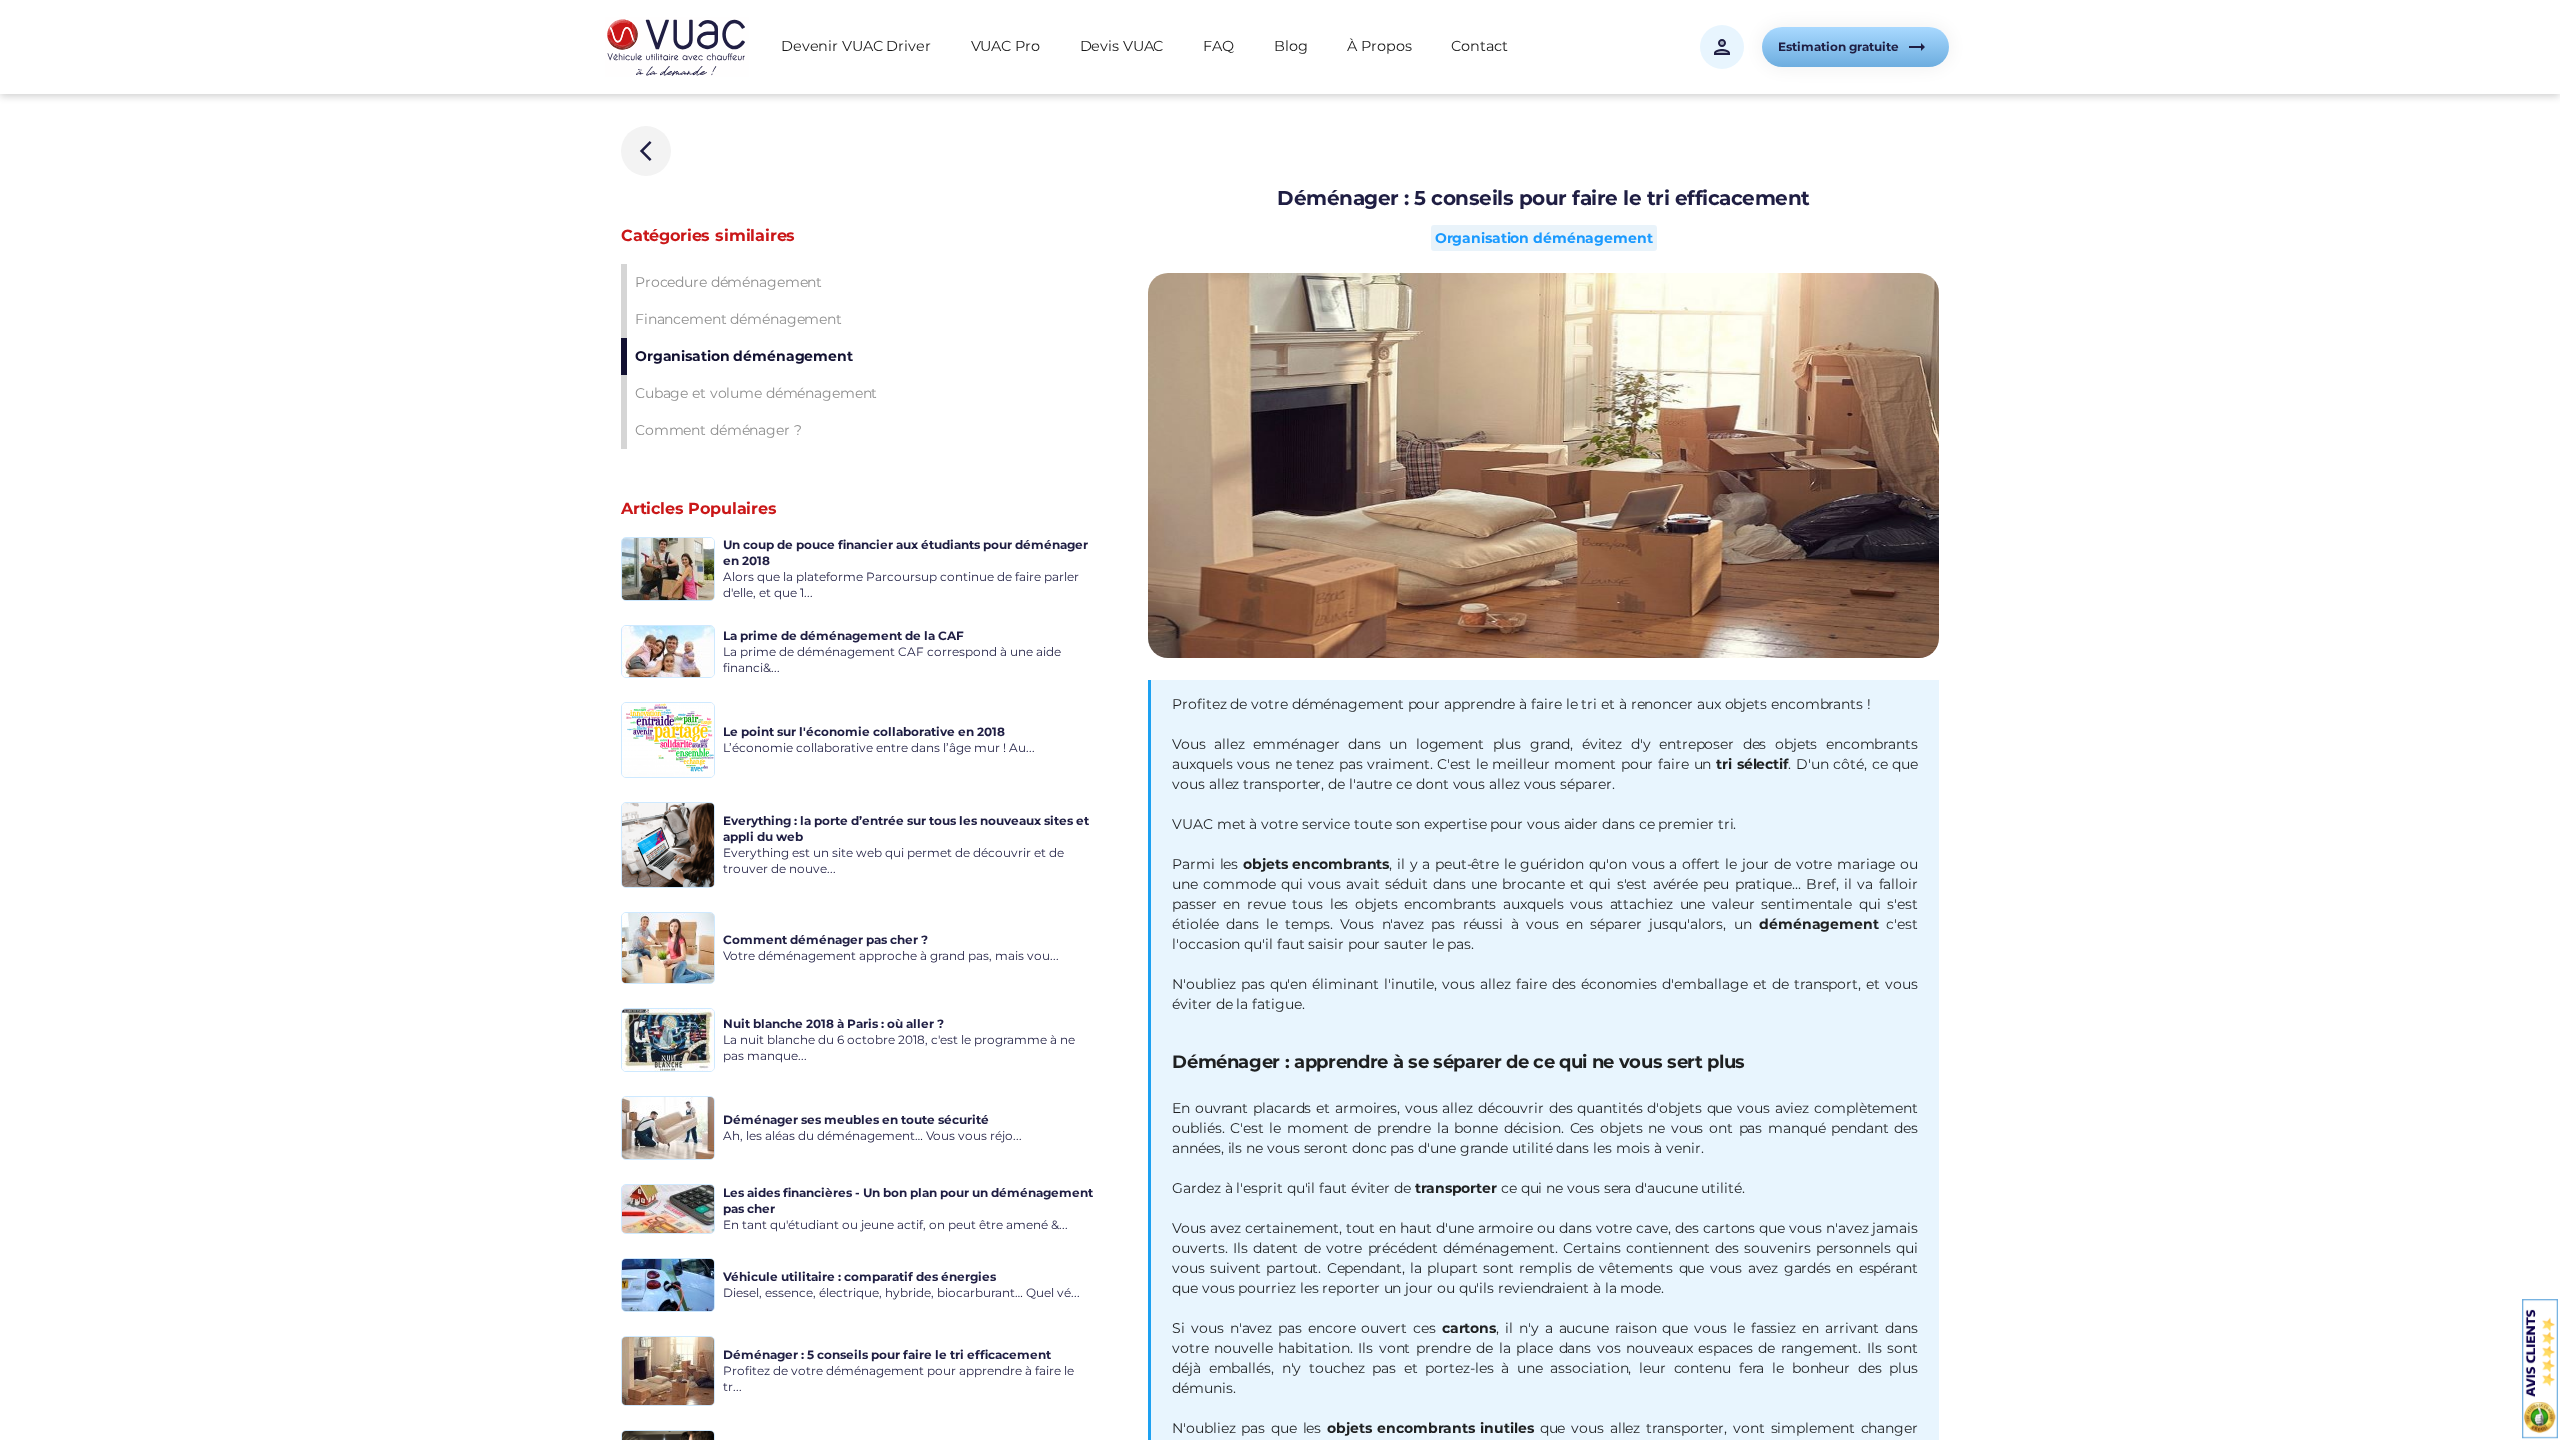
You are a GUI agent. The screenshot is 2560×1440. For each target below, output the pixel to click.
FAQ (1218, 46)
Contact (1479, 46)
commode (1239, 884)
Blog (1291, 46)
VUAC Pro (1005, 46)
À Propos (1379, 46)
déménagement (1819, 924)
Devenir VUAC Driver (856, 46)
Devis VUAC (1122, 46)
